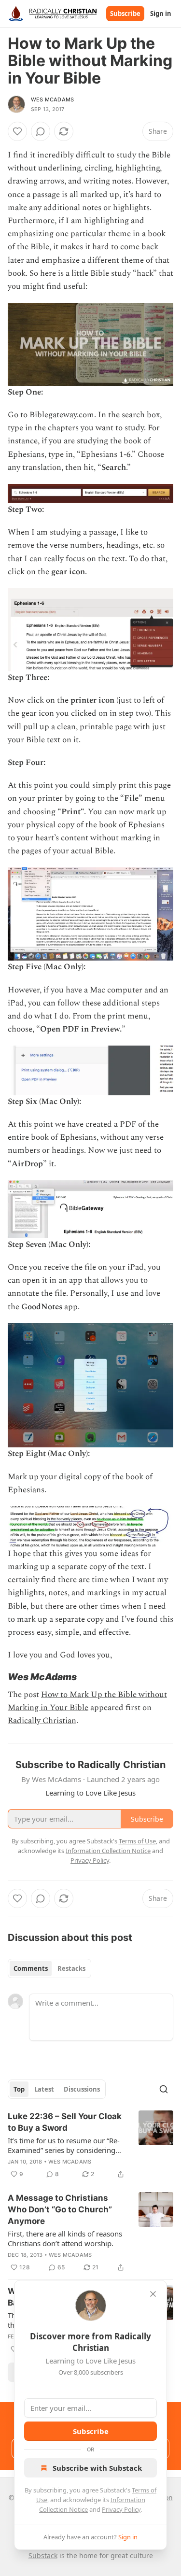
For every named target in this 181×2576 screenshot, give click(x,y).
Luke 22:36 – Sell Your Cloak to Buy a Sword (65, 2122)
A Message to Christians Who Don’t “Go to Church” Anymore (60, 2209)
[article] (90, 2145)
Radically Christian (42, 1721)
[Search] (164, 2089)
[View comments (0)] (41, 131)
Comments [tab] (31, 1968)
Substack (43, 2555)
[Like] (17, 131)
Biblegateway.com (62, 415)
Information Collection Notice (108, 1851)
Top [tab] (19, 2089)
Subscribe (125, 14)
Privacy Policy (121, 2509)
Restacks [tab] (71, 1968)
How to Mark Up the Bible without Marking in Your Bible (87, 1701)
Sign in (161, 14)
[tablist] (49, 1968)
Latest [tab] (44, 2089)
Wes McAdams (52, 99)
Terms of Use (137, 1841)
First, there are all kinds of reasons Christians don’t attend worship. (65, 2238)
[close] (153, 2294)
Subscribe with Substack (97, 2468)
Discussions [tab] (82, 2089)
